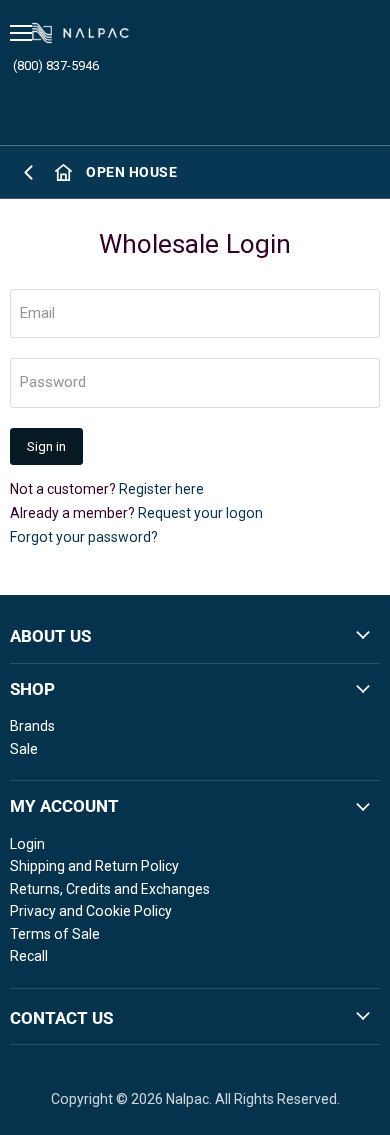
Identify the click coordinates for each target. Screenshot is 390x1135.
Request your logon (200, 513)
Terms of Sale (55, 934)
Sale (24, 749)
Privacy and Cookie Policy (91, 911)
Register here (161, 489)
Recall (29, 956)
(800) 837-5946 (56, 65)
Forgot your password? (84, 537)
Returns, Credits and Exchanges (110, 889)
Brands (32, 726)
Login (27, 844)
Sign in (46, 446)
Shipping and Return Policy (94, 866)
